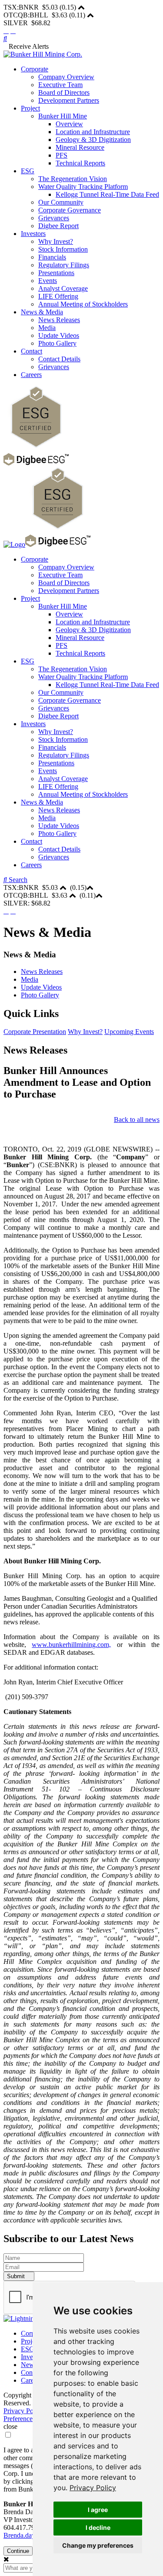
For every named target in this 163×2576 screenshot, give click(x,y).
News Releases (59, 320)
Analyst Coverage (63, 288)
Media (47, 328)
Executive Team (60, 85)
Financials (52, 257)
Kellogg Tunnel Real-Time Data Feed (107, 194)
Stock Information (63, 249)
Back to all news (137, 1120)
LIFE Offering (58, 296)
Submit (17, 2276)
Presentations (56, 273)
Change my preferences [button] (98, 2545)
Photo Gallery (57, 343)
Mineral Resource (80, 147)
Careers (31, 375)
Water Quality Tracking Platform (83, 187)
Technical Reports (80, 163)
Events (48, 281)
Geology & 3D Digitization (93, 140)
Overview (69, 124)
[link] (93, 2488)
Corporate (35, 69)
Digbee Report (58, 226)
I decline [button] (98, 2527)
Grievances (54, 218)
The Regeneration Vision (73, 179)
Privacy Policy (93, 2488)
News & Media (42, 312)
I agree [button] (98, 2510)
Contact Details (59, 359)
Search (17, 880)
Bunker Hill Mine (63, 116)
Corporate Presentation (35, 1032)
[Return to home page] (43, 54)
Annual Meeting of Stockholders (83, 304)
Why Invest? (56, 241)
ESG (28, 171)
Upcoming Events (129, 1032)
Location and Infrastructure (93, 132)
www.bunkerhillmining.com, (71, 1645)
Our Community (61, 202)
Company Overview (66, 77)
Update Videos (59, 335)
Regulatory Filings (64, 265)
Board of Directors (64, 93)
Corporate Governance (70, 210)
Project (30, 108)
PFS (62, 155)
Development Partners (69, 100)
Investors (33, 234)
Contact (32, 351)
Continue (18, 2551)
